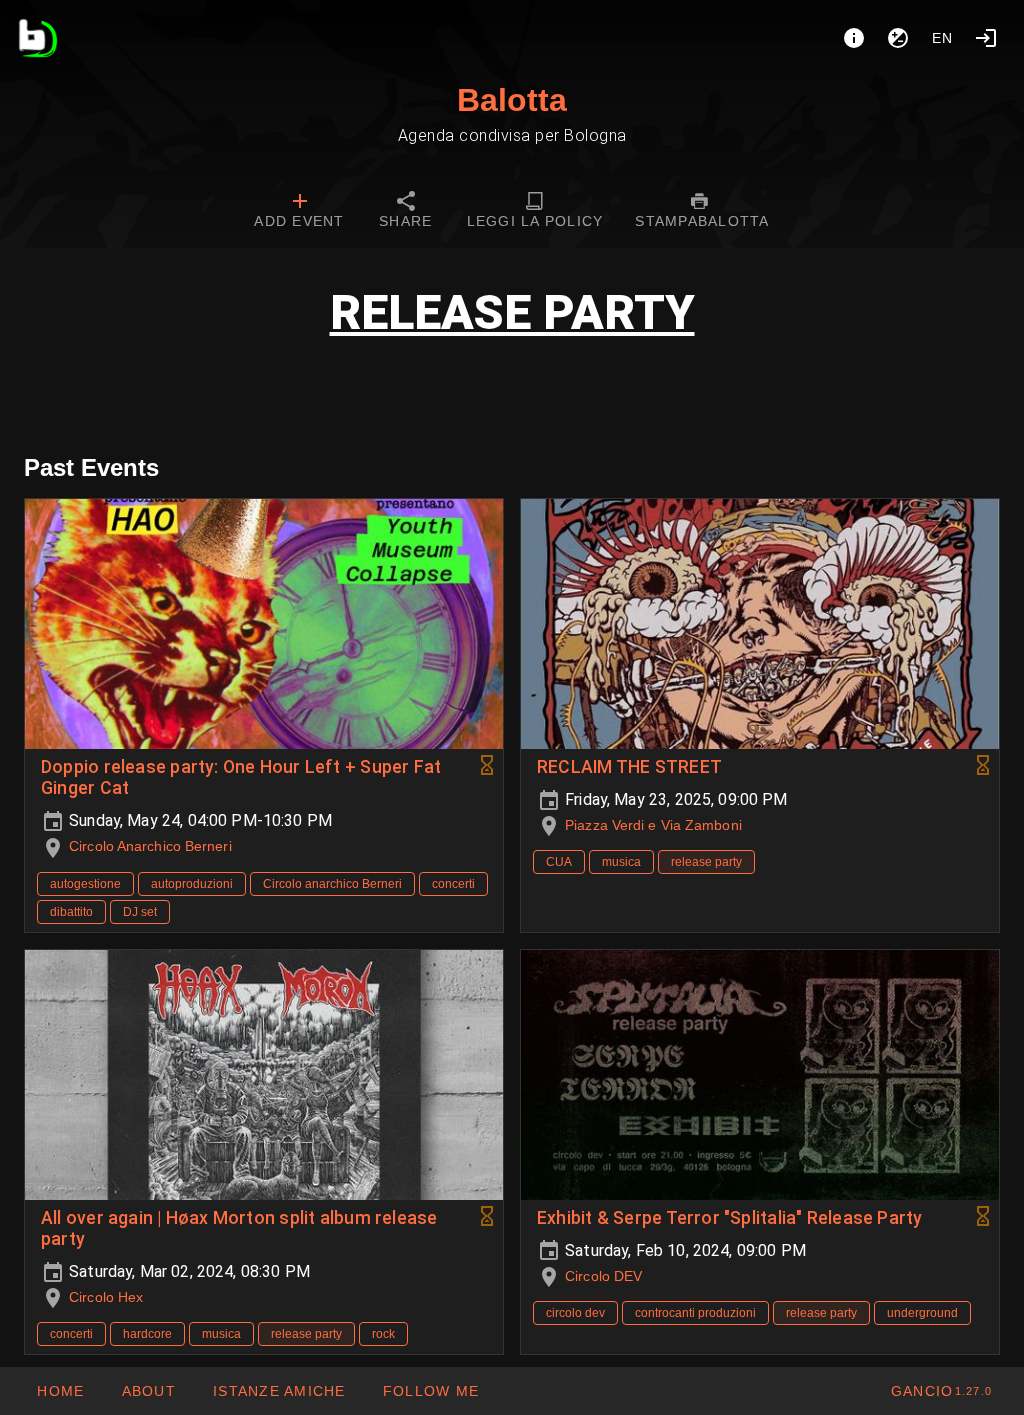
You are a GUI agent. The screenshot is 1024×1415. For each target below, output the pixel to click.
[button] (279, 1391)
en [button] (943, 38)
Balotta (512, 100)
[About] (854, 38)
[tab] (299, 212)
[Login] (986, 38)
